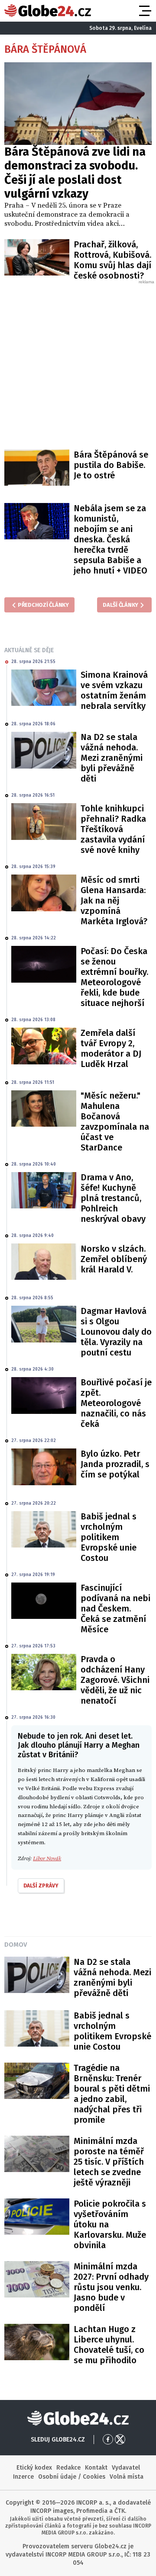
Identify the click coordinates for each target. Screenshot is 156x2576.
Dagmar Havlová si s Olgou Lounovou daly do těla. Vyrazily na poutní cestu (116, 1332)
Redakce (68, 2468)
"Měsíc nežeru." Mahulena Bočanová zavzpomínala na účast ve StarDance (115, 1121)
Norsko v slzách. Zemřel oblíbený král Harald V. (114, 1259)
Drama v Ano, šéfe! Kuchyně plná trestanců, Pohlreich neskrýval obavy (113, 1198)
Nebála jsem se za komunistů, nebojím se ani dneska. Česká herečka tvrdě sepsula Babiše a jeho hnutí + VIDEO (110, 539)
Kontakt (96, 2468)
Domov (16, 1945)
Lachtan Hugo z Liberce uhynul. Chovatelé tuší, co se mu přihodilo (109, 2345)
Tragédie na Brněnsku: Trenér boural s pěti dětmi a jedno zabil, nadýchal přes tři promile (112, 2094)
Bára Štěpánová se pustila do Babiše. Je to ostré (111, 465)
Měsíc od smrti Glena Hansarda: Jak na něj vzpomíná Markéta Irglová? (114, 900)
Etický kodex (34, 2468)
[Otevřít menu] (144, 11)
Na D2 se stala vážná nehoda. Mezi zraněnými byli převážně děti (112, 758)
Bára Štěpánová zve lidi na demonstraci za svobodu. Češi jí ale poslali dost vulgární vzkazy (75, 173)
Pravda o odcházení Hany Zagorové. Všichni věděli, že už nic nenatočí (115, 1680)
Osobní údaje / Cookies (72, 2477)
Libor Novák (47, 1858)
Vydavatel (126, 2468)
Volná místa (127, 2477)
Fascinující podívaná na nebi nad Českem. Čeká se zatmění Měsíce (115, 1608)
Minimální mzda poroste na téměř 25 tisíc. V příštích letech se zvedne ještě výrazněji (109, 2162)
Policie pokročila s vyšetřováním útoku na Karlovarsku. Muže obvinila (110, 2224)
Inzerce (23, 2477)
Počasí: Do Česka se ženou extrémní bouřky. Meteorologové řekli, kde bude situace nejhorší (114, 977)
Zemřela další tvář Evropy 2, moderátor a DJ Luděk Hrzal (111, 1048)
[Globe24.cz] (48, 11)
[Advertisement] (78, 363)
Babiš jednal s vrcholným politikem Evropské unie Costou (109, 1537)
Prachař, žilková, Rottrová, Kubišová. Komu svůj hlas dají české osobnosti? (112, 260)
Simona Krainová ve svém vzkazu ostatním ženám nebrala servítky (114, 690)
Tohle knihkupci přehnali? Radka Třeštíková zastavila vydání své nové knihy (113, 829)
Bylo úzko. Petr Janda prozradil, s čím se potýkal (115, 1464)
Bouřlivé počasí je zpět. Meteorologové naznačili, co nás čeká (116, 1403)
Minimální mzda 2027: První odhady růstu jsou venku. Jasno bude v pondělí (111, 2287)
